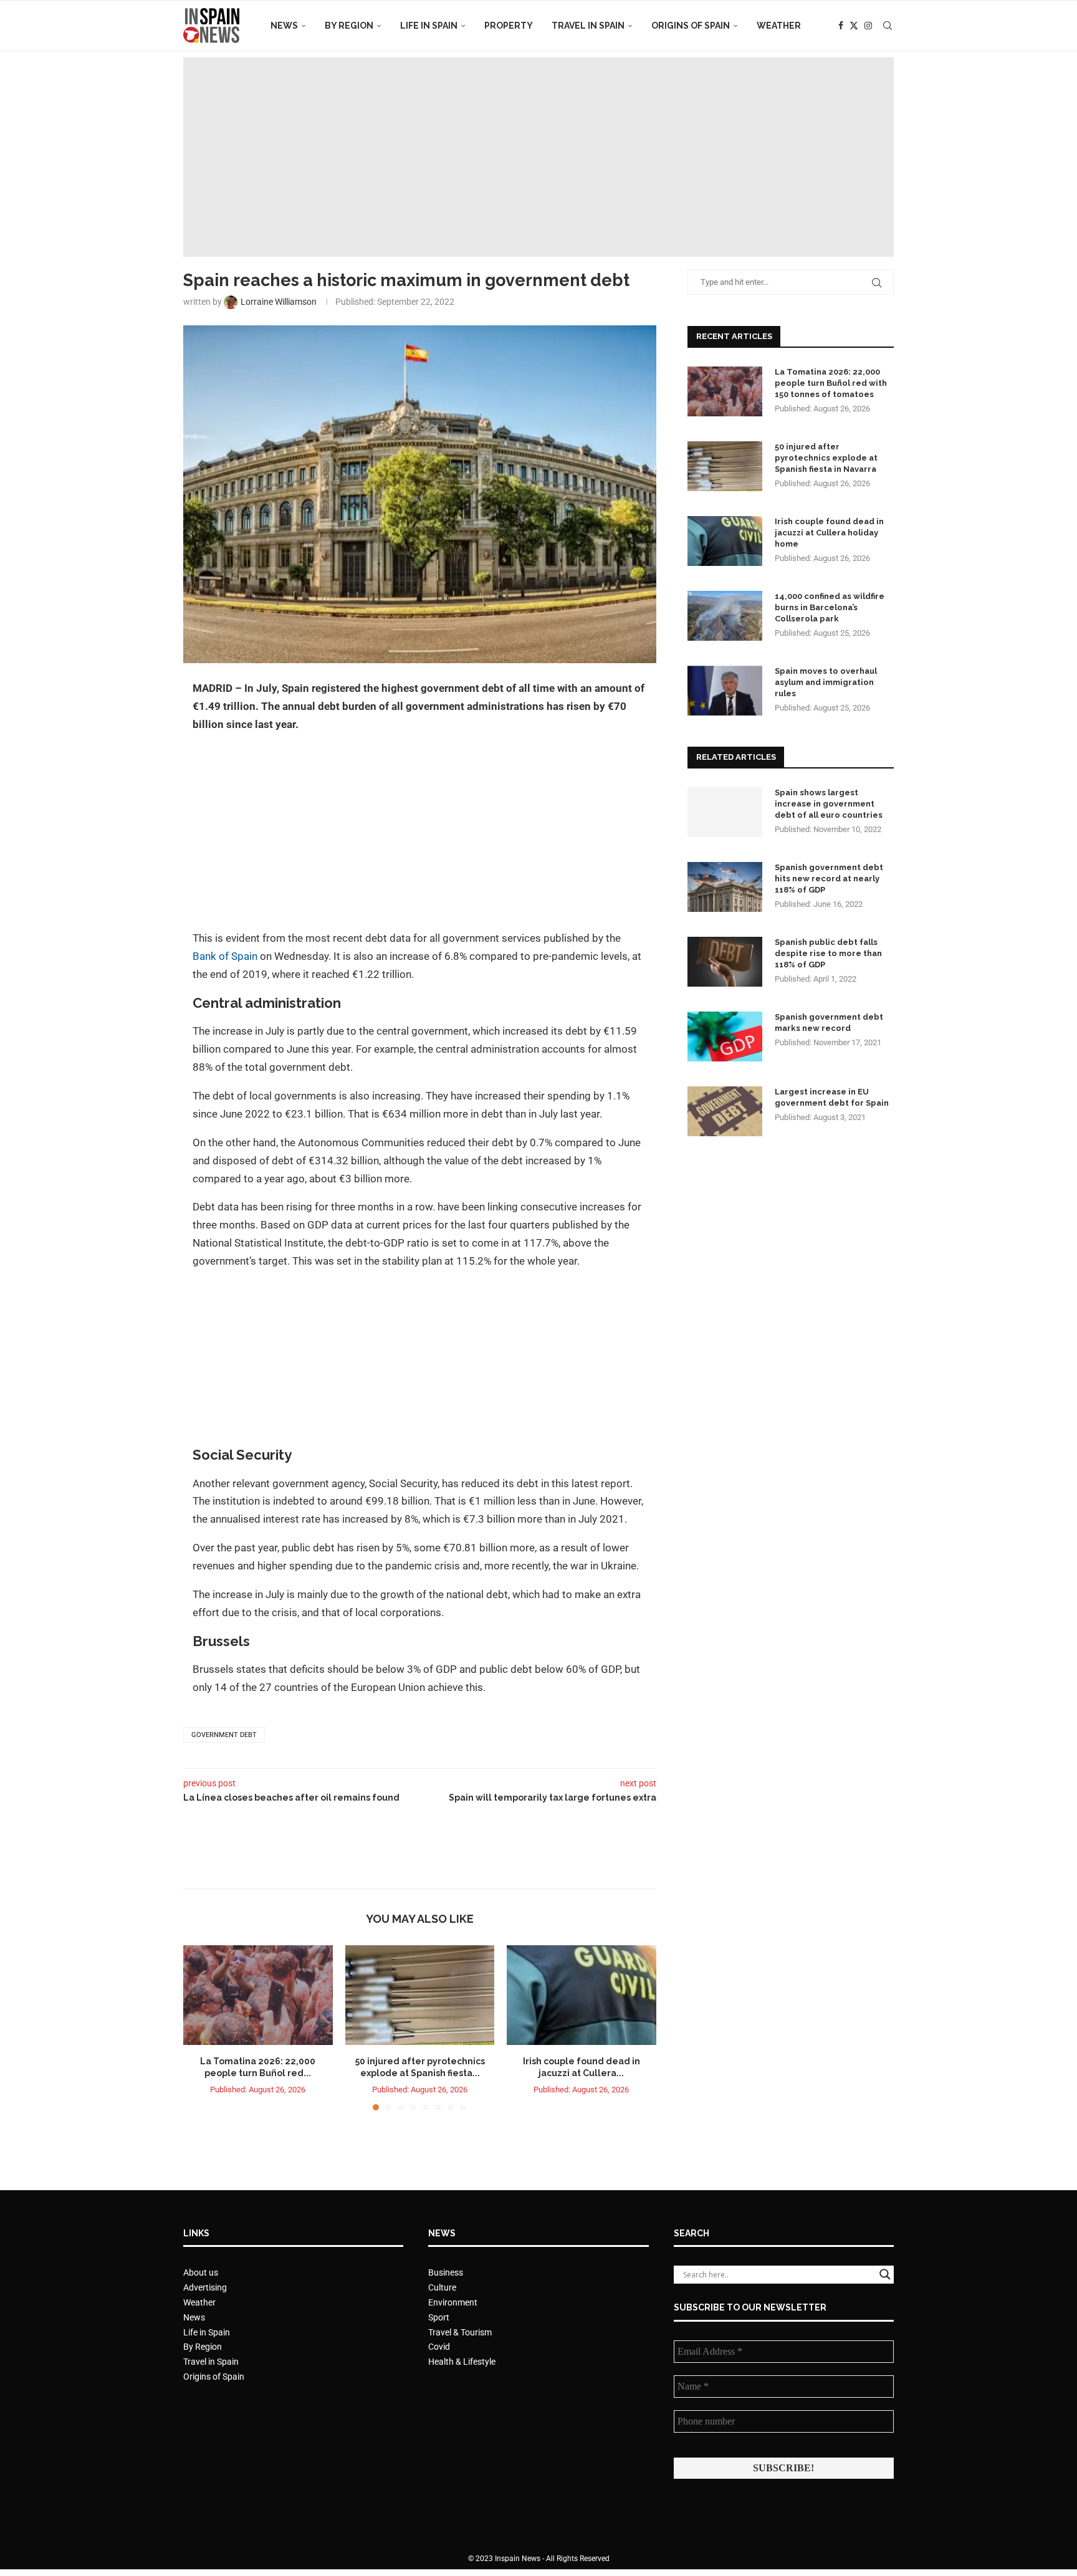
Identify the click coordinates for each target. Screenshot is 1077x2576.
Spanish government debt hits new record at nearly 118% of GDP (829, 879)
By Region (349, 26)
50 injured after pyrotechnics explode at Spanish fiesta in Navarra (826, 458)
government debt (224, 1735)
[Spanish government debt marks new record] (725, 1037)
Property (509, 26)
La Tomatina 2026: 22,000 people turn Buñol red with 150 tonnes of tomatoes (831, 383)
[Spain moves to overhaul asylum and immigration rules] (725, 691)
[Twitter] (854, 26)
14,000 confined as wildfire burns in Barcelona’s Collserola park (830, 607)
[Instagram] (868, 26)
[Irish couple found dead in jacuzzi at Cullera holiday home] (582, 1995)
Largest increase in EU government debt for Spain (832, 1097)
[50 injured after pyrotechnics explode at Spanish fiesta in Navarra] (420, 1995)
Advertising (205, 2287)
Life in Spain (429, 26)
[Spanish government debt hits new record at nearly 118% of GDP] (725, 887)
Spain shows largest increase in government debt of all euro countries (829, 804)
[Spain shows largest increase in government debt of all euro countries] (725, 812)
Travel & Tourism (460, 2332)
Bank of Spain (225, 956)
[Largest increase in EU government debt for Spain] (725, 1111)
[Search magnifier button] (885, 2274)
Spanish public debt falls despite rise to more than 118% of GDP (828, 953)
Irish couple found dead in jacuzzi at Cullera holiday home (829, 533)
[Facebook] (841, 26)
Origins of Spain (691, 26)
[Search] (888, 26)
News (284, 26)
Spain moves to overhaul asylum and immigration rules (826, 682)
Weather (779, 26)
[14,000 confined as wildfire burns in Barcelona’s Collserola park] (725, 616)
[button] (200, 2028)
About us (201, 2272)
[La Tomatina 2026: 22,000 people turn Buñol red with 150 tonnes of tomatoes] (258, 1995)
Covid (439, 2347)
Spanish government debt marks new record (829, 1022)
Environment (453, 2302)
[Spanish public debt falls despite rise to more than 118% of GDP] (725, 962)
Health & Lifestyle (462, 2362)
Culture (442, 2287)
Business (446, 2272)
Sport (439, 2317)
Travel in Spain (588, 26)
